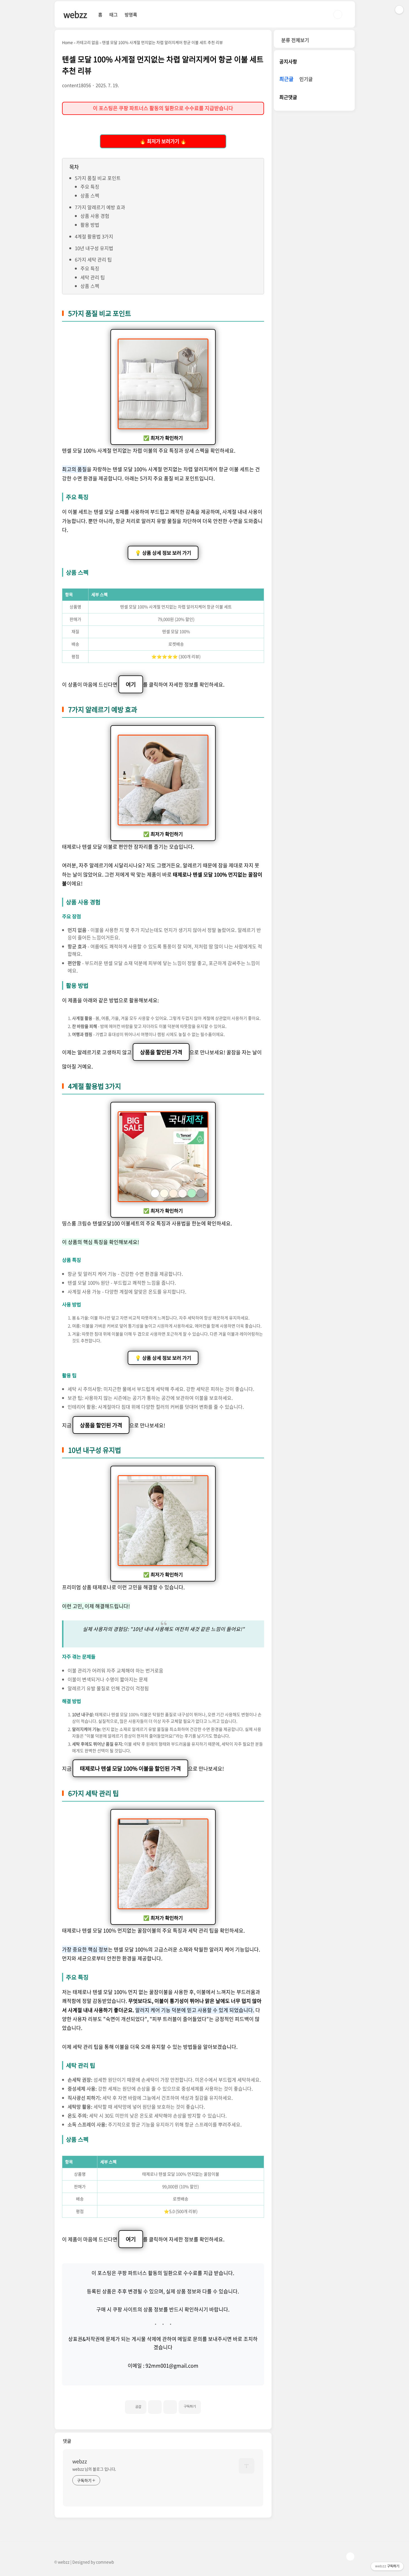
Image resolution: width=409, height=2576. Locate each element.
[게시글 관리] (170, 2407)
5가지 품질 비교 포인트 (98, 178)
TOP (350, 2557)
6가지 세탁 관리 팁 (93, 259)
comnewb (105, 2562)
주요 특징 (90, 187)
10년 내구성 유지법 (94, 248)
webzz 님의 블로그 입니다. (94, 2469)
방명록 (131, 14)
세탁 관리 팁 (93, 277)
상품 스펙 (90, 195)
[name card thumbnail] (247, 2466)
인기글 (306, 79)
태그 (114, 14)
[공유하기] (155, 2407)
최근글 (286, 79)
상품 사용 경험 (95, 216)
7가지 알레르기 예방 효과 (100, 207)
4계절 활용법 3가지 (94, 236)
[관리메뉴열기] (399, 10)
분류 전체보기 (295, 40)
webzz (75, 14)
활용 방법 (90, 225)
